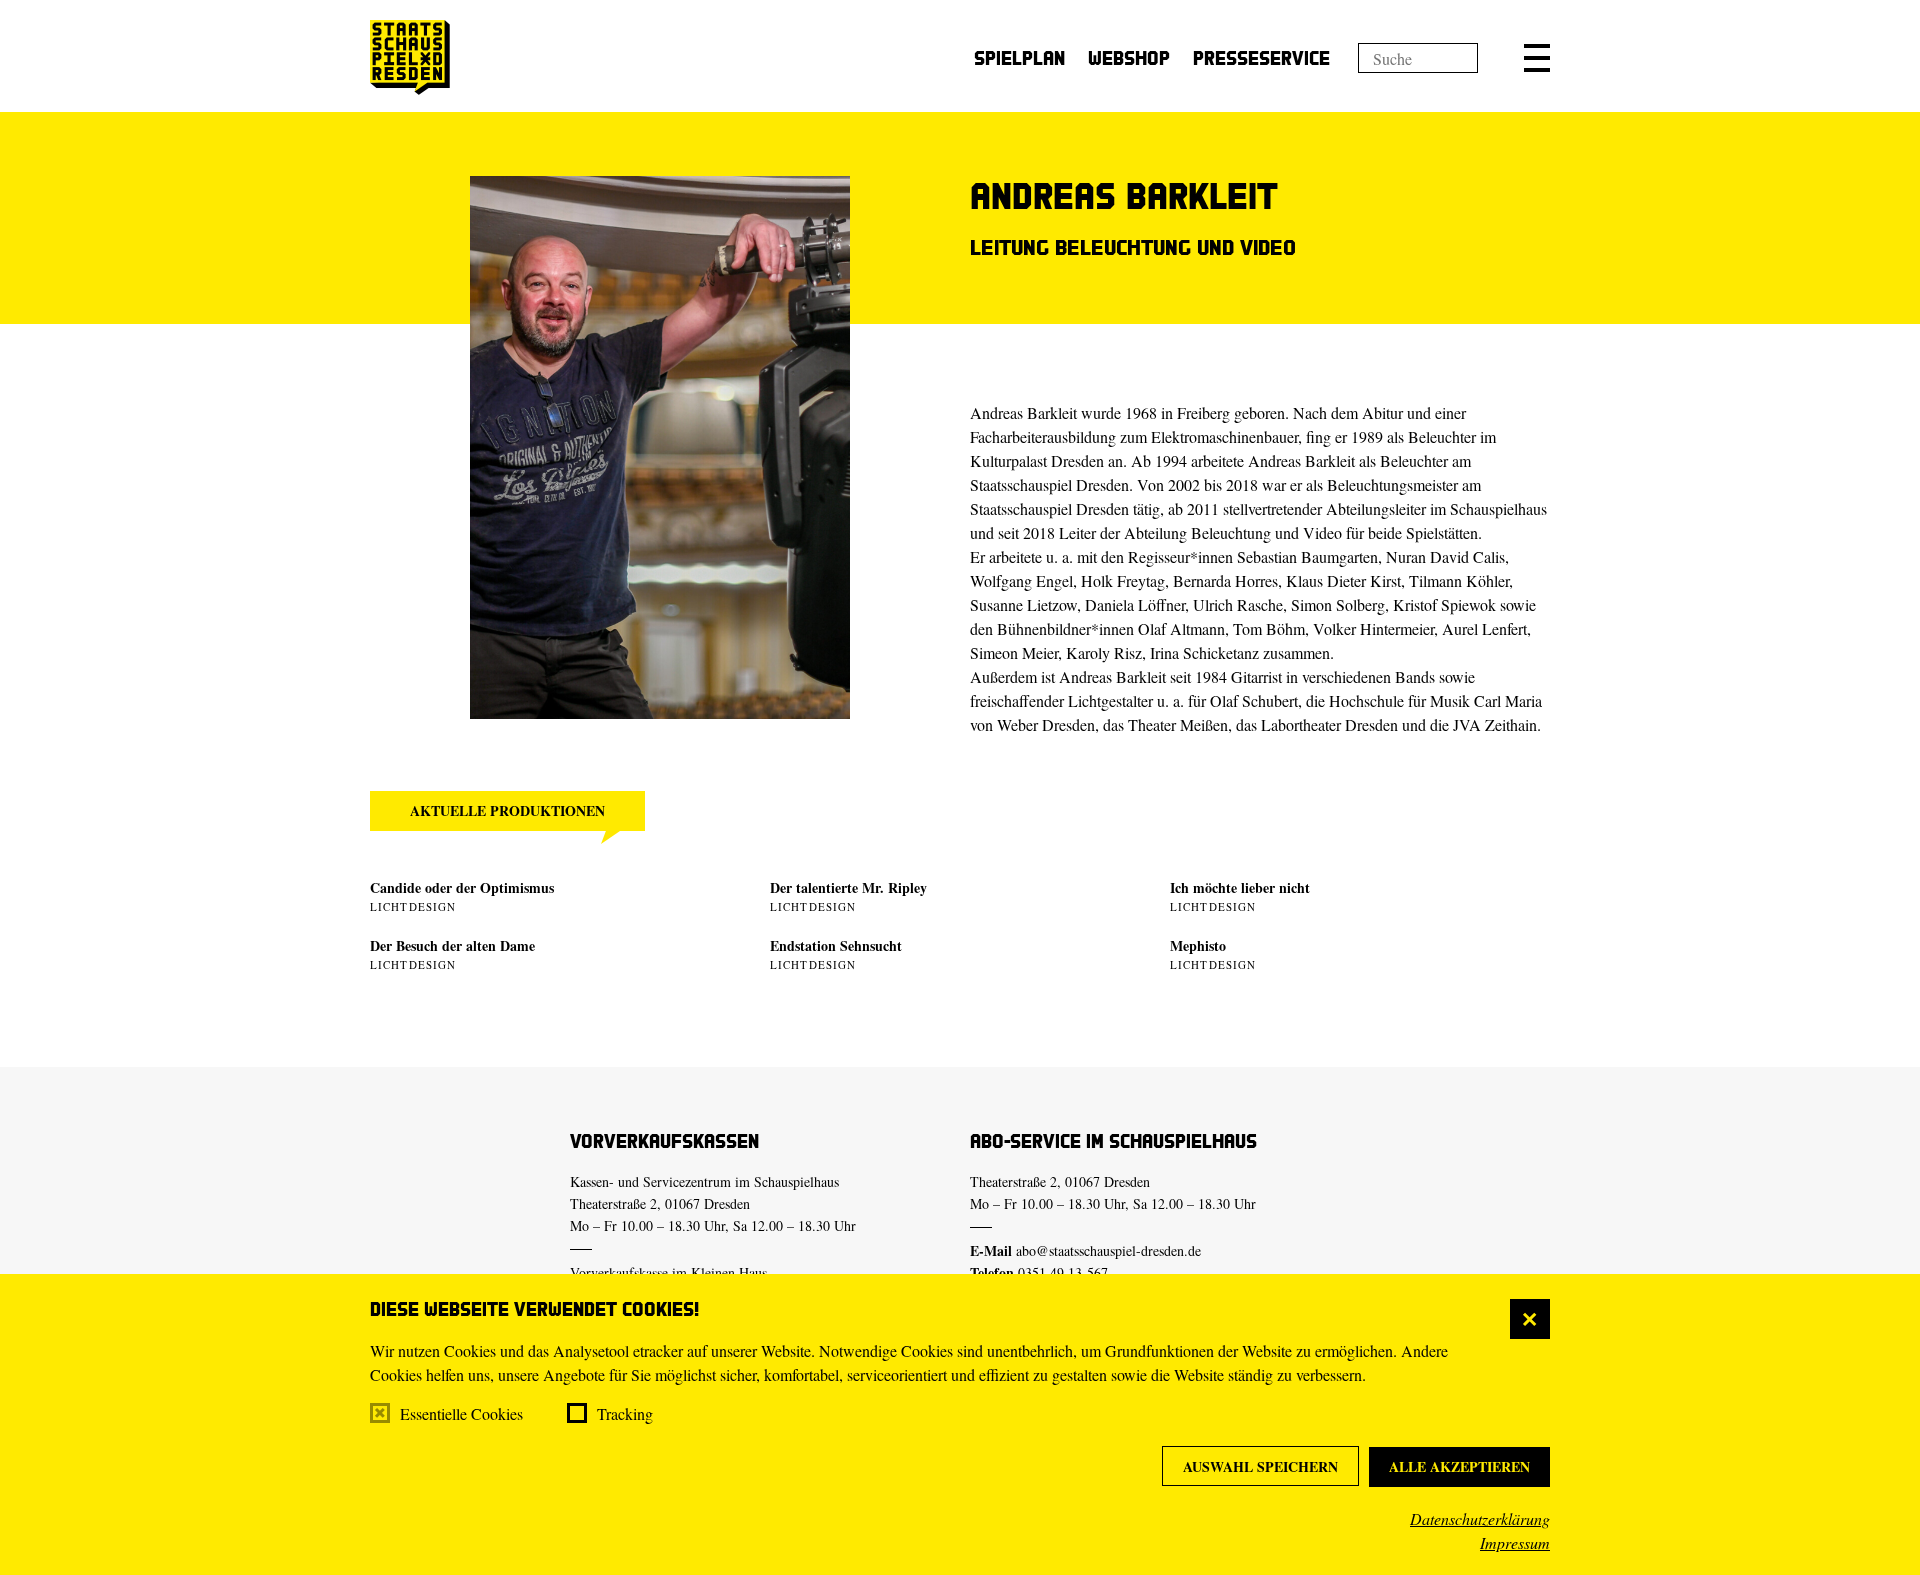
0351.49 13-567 (1063, 1272)
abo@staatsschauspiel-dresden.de (1108, 1250)
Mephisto (1198, 945)
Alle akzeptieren (1459, 1466)
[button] (1537, 58)
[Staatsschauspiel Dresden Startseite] (410, 57)
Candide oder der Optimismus (462, 887)
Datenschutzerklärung (1480, 1518)
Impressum (1515, 1542)
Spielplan (1019, 57)
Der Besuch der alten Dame (452, 945)
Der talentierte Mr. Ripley (848, 887)
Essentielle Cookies (461, 1413)
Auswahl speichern (1260, 1466)
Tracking (625, 1413)
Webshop (1129, 57)
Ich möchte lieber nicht (1240, 887)
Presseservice (1261, 57)
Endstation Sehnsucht (836, 945)
